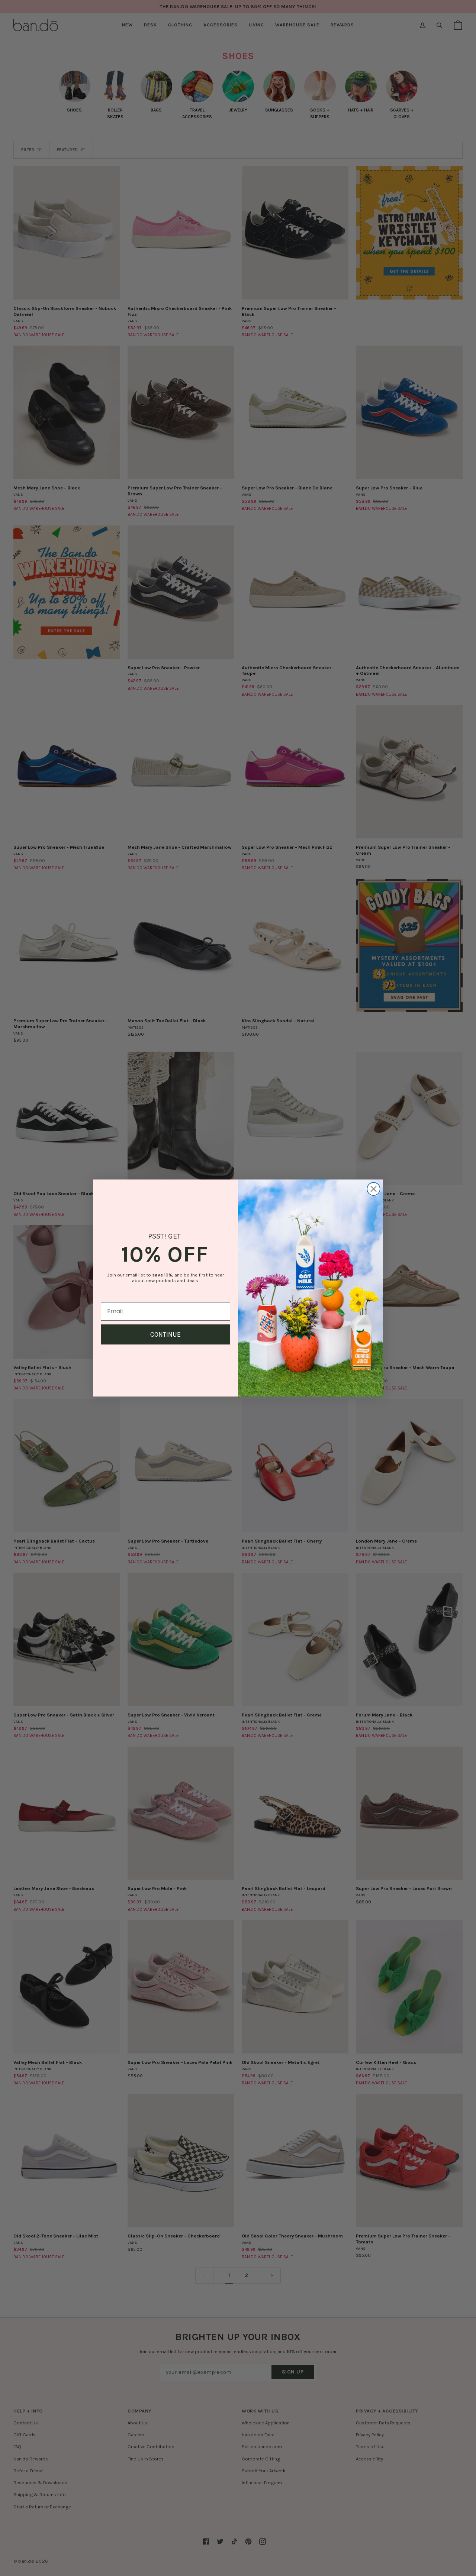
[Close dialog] (374, 1189)
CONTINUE (165, 1334)
